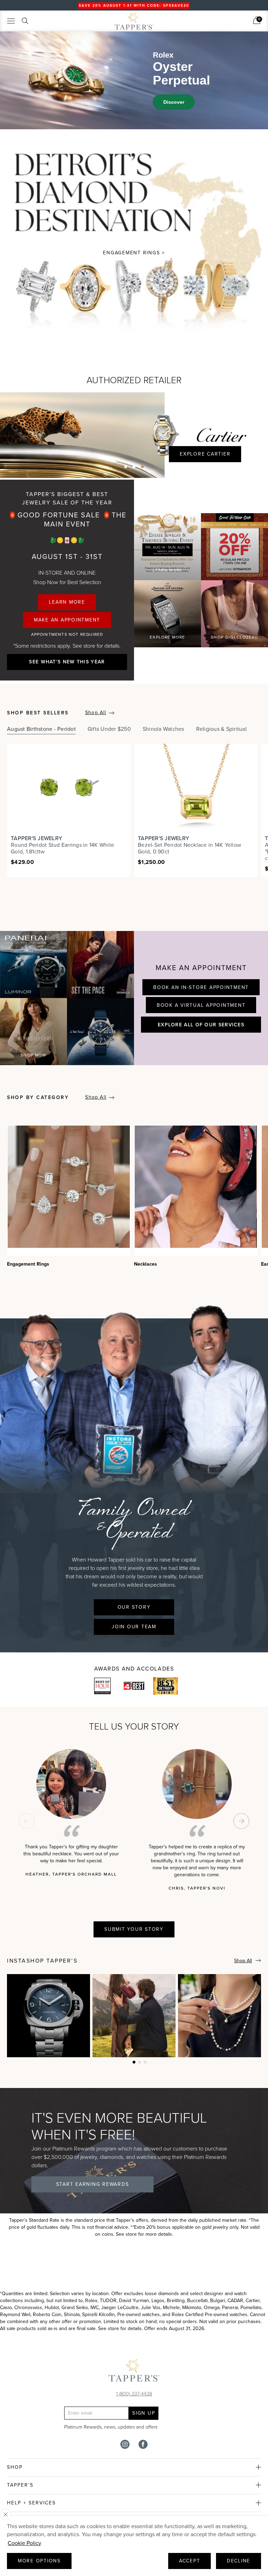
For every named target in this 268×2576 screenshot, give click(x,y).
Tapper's (20, 2485)
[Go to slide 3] (142, 467)
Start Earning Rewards (93, 2184)
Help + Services (31, 2503)
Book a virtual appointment (201, 1005)
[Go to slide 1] (126, 467)
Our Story (134, 1607)
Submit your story (134, 1929)
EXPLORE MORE (167, 637)
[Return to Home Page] (134, 2372)
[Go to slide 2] (134, 467)
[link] (257, 20)
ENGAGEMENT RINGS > (134, 253)
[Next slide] (241, 1821)
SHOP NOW (33, 1055)
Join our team (134, 1627)
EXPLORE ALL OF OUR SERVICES (201, 1025)
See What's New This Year (67, 662)
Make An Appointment (67, 620)
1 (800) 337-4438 (134, 2393)
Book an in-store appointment (201, 987)
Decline (239, 2561)
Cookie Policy (24, 2543)
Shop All (96, 712)
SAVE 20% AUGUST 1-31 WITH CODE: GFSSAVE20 (134, 5)
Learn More (67, 602)
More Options (39, 2561)
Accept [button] (190, 2561)
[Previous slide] (27, 1821)
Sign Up (144, 2413)
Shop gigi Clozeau (234, 637)
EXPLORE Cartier (205, 454)
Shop (15, 2467)
